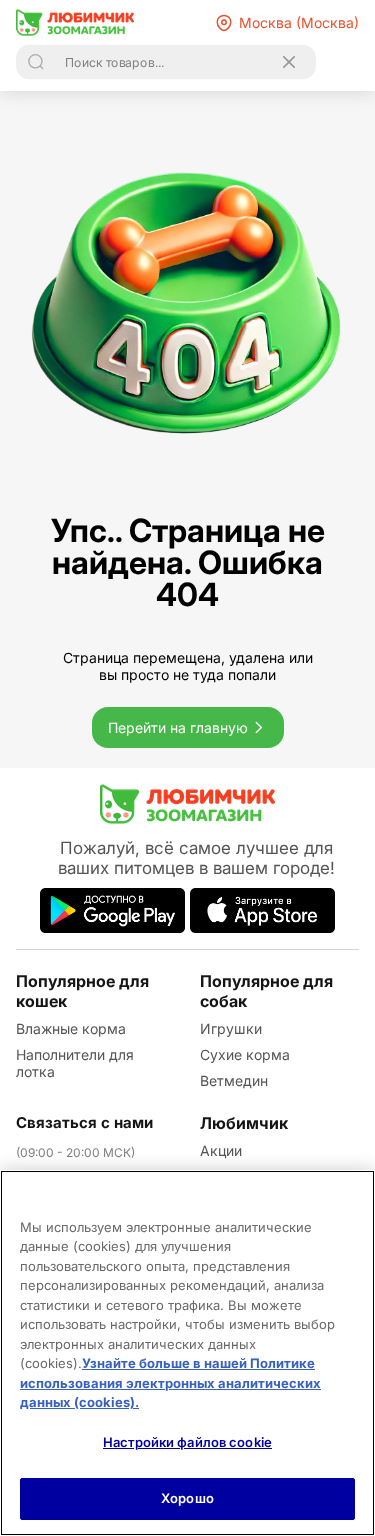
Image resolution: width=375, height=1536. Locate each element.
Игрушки (231, 1028)
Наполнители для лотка (75, 1063)
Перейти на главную (178, 727)
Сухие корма (245, 1054)
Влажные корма (71, 1028)
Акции (221, 1150)
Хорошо (187, 1498)
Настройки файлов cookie (187, 1442)
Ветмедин (234, 1080)
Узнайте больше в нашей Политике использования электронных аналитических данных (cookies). (170, 1382)
